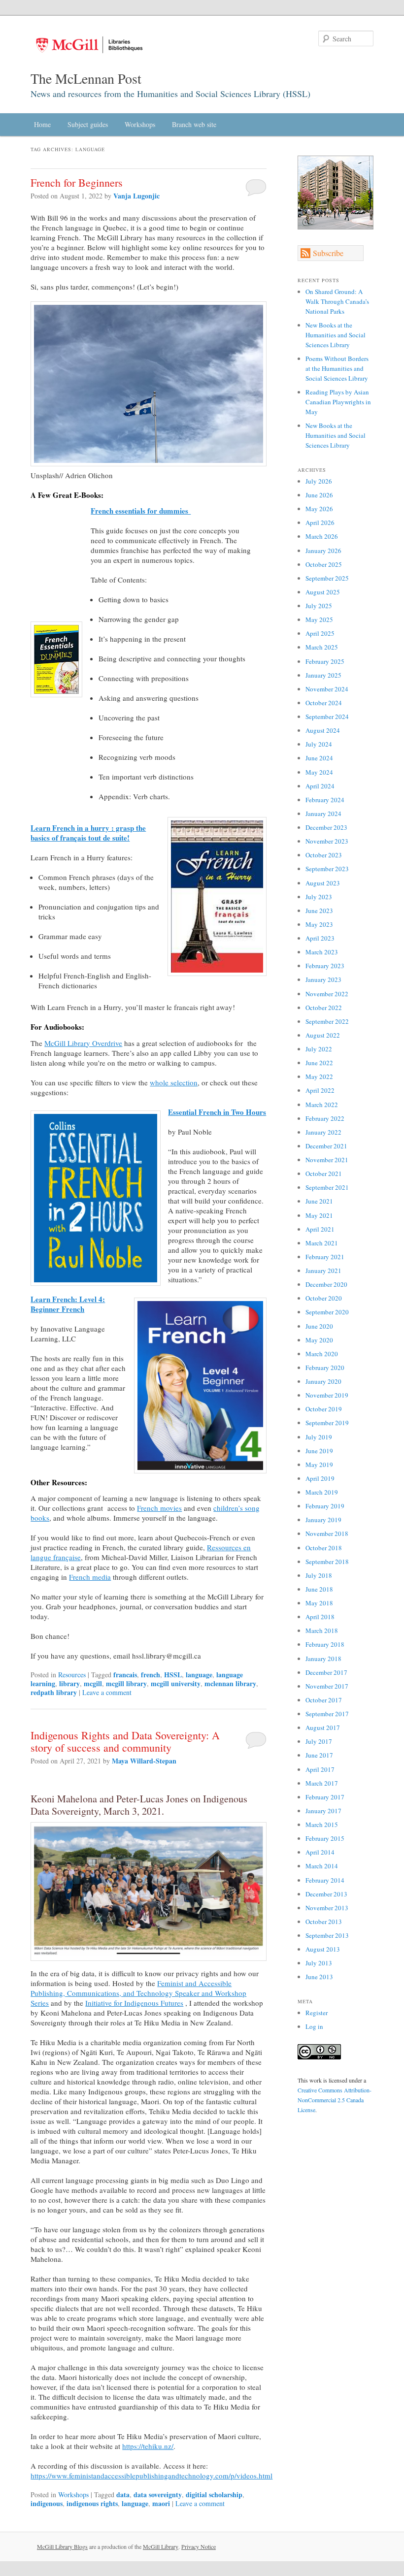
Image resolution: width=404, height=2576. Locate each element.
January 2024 (323, 814)
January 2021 (323, 1271)
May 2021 (319, 1215)
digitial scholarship (214, 2494)
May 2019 (319, 1465)
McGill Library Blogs (62, 2546)
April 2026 (320, 522)
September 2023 (327, 869)
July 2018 (319, 1575)
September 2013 (327, 1935)
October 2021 (324, 1174)
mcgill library (126, 1683)
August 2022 (323, 1035)
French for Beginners (77, 182)
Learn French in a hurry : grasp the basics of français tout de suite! (88, 833)
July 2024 (319, 744)
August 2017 (323, 1728)
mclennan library (230, 1683)
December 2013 (326, 1894)
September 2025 (327, 578)
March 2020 (322, 1354)
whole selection (174, 1082)
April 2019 (320, 1478)
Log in (314, 2026)
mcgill (93, 1683)
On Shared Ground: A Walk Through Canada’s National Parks (337, 301)
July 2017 (319, 1741)
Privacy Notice (199, 2546)
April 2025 (320, 633)
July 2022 (319, 1049)
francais (125, 1675)
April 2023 (320, 938)
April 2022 (320, 1090)
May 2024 (319, 772)
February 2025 (325, 661)
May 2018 (319, 1603)
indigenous (47, 2503)
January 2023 (323, 979)
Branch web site (194, 124)
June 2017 (319, 1755)
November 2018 (327, 1533)
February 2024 (325, 800)
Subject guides (88, 124)
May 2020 (319, 1340)
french (151, 1675)
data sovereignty (158, 2494)
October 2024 (324, 703)
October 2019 (324, 1409)
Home (42, 124)
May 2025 (319, 620)
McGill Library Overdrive (83, 1043)
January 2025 (323, 675)
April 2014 (320, 1852)
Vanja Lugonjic (136, 196)
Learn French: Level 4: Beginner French (68, 1304)
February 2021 (325, 1257)
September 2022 (327, 1021)
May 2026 (319, 509)
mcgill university (176, 1683)
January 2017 (323, 1811)
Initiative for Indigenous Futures (134, 2003)
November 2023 (327, 841)
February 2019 (325, 1506)
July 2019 (319, 1437)
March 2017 (322, 1783)
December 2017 (326, 1672)
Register (317, 2013)
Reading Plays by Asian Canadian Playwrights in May (338, 402)
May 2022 (319, 1076)
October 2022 (324, 1008)
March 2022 (322, 1105)
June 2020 (319, 1326)
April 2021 (320, 1229)
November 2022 (327, 994)
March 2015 (322, 1825)
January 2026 (323, 551)
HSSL (173, 1675)
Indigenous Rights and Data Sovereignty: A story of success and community (125, 1741)
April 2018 (320, 1617)
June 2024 (319, 758)
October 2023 (324, 855)
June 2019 (319, 1451)
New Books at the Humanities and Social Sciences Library (336, 335)
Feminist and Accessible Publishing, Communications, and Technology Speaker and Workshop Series (138, 1993)
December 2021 (326, 1146)
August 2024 (323, 730)
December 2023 (326, 827)
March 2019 (322, 1492)
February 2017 (325, 1797)
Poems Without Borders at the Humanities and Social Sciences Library (337, 368)
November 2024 (327, 689)
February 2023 (325, 966)
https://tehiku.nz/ (148, 2446)
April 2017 (320, 1769)
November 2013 (327, 1908)
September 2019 (327, 1423)
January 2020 (323, 1381)
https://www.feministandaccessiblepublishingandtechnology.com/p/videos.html (151, 2476)
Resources (72, 1675)
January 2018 (323, 1659)
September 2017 (327, 1714)
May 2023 (319, 924)
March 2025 (322, 647)
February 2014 (325, 1880)
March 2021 (322, 1243)
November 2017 (327, 1686)
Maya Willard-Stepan (144, 1761)
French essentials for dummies (141, 511)
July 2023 (319, 897)
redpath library (54, 1692)
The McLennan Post (86, 78)
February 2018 (325, 1644)
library (69, 1683)
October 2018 (324, 1548)
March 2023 (322, 952)
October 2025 (324, 564)
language (199, 1675)
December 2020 (326, 1284)
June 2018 (319, 1589)
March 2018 (322, 1630)
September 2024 (327, 717)
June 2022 (319, 1063)
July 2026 (319, 481)
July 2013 (319, 1963)
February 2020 (325, 1368)
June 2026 (319, 495)
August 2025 (323, 592)
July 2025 (319, 606)
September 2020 (327, 1312)
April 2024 (320, 786)
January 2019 (323, 1520)
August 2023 (323, 883)
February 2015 (325, 1838)
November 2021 (327, 1160)
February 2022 (325, 1118)
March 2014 (322, 1866)
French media (90, 1577)
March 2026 (322, 536)
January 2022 (323, 1132)
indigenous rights (92, 2503)
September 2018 (327, 1562)
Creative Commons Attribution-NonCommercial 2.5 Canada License (335, 2100)
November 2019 (327, 1395)
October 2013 (324, 1922)
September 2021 (327, 1187)
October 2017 (324, 1700)
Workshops (140, 124)
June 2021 (319, 1201)
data (123, 2494)
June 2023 (319, 911)
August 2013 (323, 1949)
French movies (159, 1508)
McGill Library (161, 2546)
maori (161, 2503)
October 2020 (324, 1298)
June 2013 (319, 1977)
